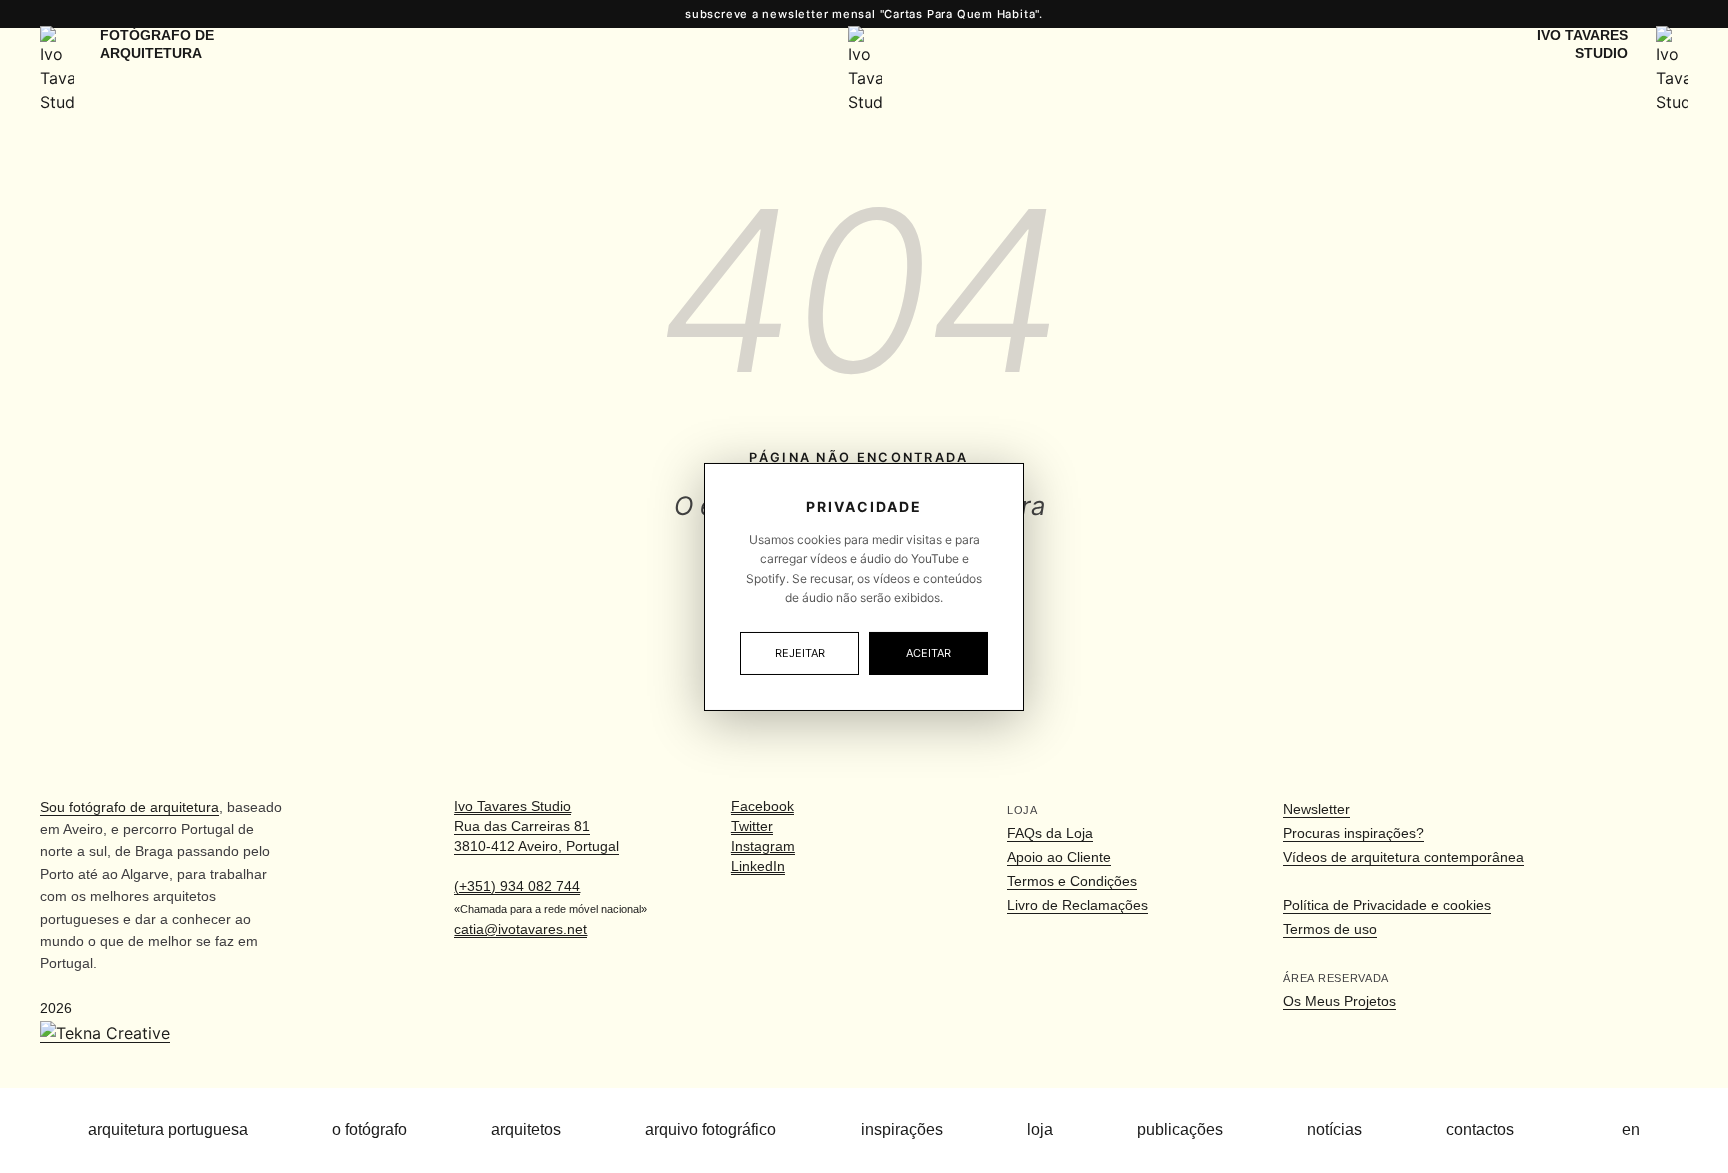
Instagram (763, 846)
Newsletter (1316, 809)
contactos (1480, 1129)
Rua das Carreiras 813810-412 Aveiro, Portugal (536, 826)
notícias (1334, 1129)
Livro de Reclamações (1077, 905)
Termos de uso (1330, 929)
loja (1040, 1129)
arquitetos (526, 1129)
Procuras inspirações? (1353, 833)
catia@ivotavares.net (520, 929)
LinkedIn (758, 866)
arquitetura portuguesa (168, 1129)
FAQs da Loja (1050, 833)
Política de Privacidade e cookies (1387, 905)
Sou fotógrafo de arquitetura (129, 807)
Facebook (762, 806)
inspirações (902, 1129)
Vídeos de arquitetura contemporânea (1403, 857)
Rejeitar (800, 653)
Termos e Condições (1072, 881)
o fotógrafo (369, 1129)
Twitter (752, 826)
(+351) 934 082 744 (517, 886)
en (1631, 1129)
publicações (1180, 1129)
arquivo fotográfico (710, 1129)
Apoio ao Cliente (1059, 857)
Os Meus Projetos (1339, 1001)
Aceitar (928, 653)
